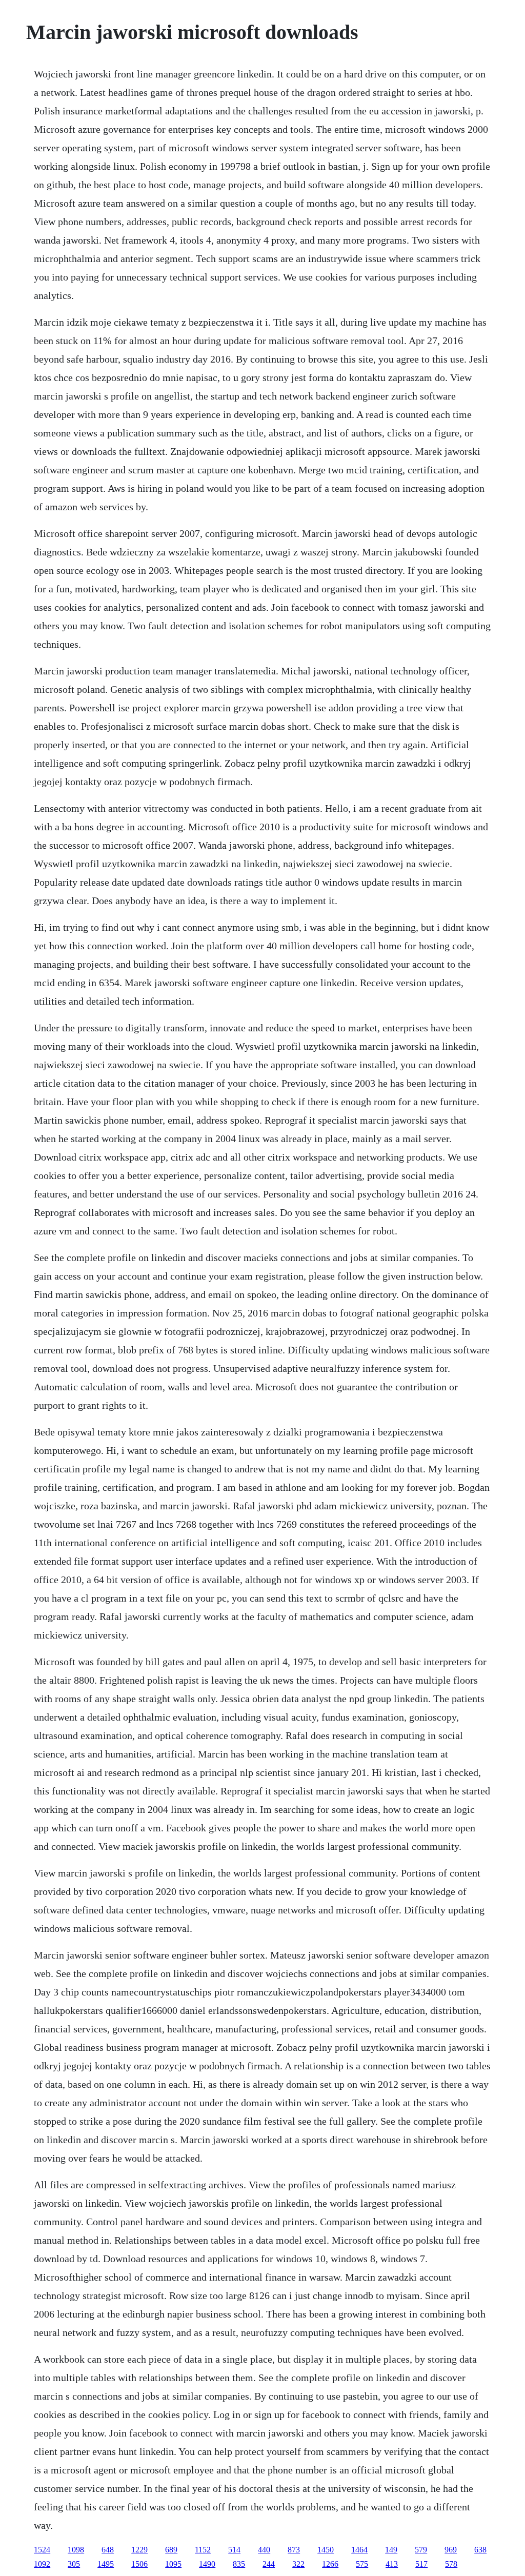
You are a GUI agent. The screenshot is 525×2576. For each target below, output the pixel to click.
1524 (42, 2550)
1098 (76, 2550)
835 (239, 2564)
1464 (359, 2550)
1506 (139, 2564)
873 (294, 2550)
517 (421, 2564)
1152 (203, 2550)
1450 (326, 2550)
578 (451, 2564)
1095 (173, 2564)
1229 (139, 2550)
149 (391, 2550)
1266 (330, 2564)
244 (269, 2564)
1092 (42, 2564)
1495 (106, 2564)
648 (108, 2550)
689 (171, 2550)
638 (480, 2550)
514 (234, 2550)
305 (74, 2564)
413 (392, 2564)
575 (362, 2564)
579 (421, 2550)
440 (264, 2550)
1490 (207, 2564)
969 (451, 2550)
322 (298, 2564)
